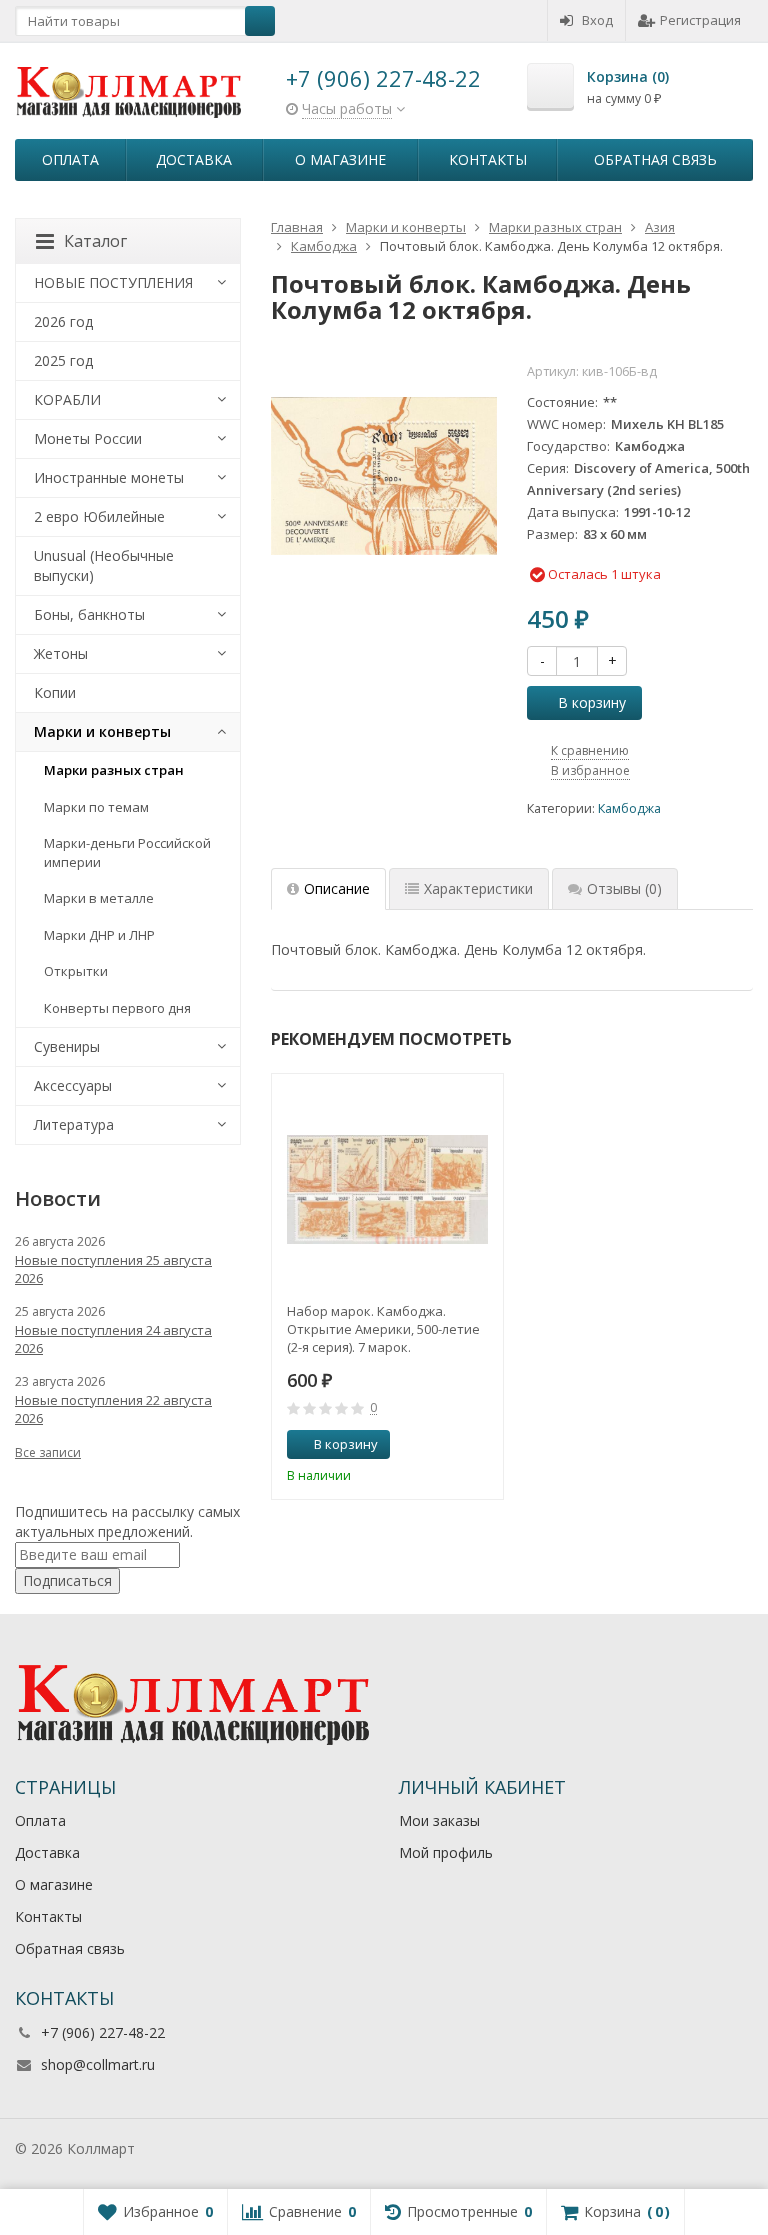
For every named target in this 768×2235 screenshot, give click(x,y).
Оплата (70, 159)
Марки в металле (99, 898)
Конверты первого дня (117, 1008)
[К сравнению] (451, 1445)
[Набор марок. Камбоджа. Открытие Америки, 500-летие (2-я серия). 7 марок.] (387, 1189)
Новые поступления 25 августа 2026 (113, 1269)
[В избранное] (481, 1445)
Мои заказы (439, 1820)
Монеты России (88, 438)
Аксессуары (73, 1085)
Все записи (48, 1452)
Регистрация (700, 20)
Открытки (76, 971)
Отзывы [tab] (624, 888)
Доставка (194, 159)
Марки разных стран (114, 770)
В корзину (592, 702)
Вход (597, 20)
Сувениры (67, 1046)
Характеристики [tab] (478, 888)
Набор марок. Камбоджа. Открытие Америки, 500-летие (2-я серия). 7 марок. (383, 1329)
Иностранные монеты (109, 477)
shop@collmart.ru (98, 2064)
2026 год (63, 321)
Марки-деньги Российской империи (127, 852)
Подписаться (67, 1580)
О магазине (340, 159)
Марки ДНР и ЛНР (99, 935)
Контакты (488, 159)
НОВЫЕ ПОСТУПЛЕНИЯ (113, 282)
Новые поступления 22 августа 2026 (113, 1409)
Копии (55, 692)
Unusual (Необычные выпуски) (104, 565)
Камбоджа (629, 808)
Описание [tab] (337, 888)
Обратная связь (655, 159)
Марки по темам (96, 807)
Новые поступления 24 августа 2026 (113, 1339)
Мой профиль (446, 1852)
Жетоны (61, 653)
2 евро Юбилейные (99, 516)
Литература (74, 1124)
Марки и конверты (102, 731)
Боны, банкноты (89, 614)
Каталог (95, 241)
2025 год (63, 360)
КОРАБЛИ (67, 399)
